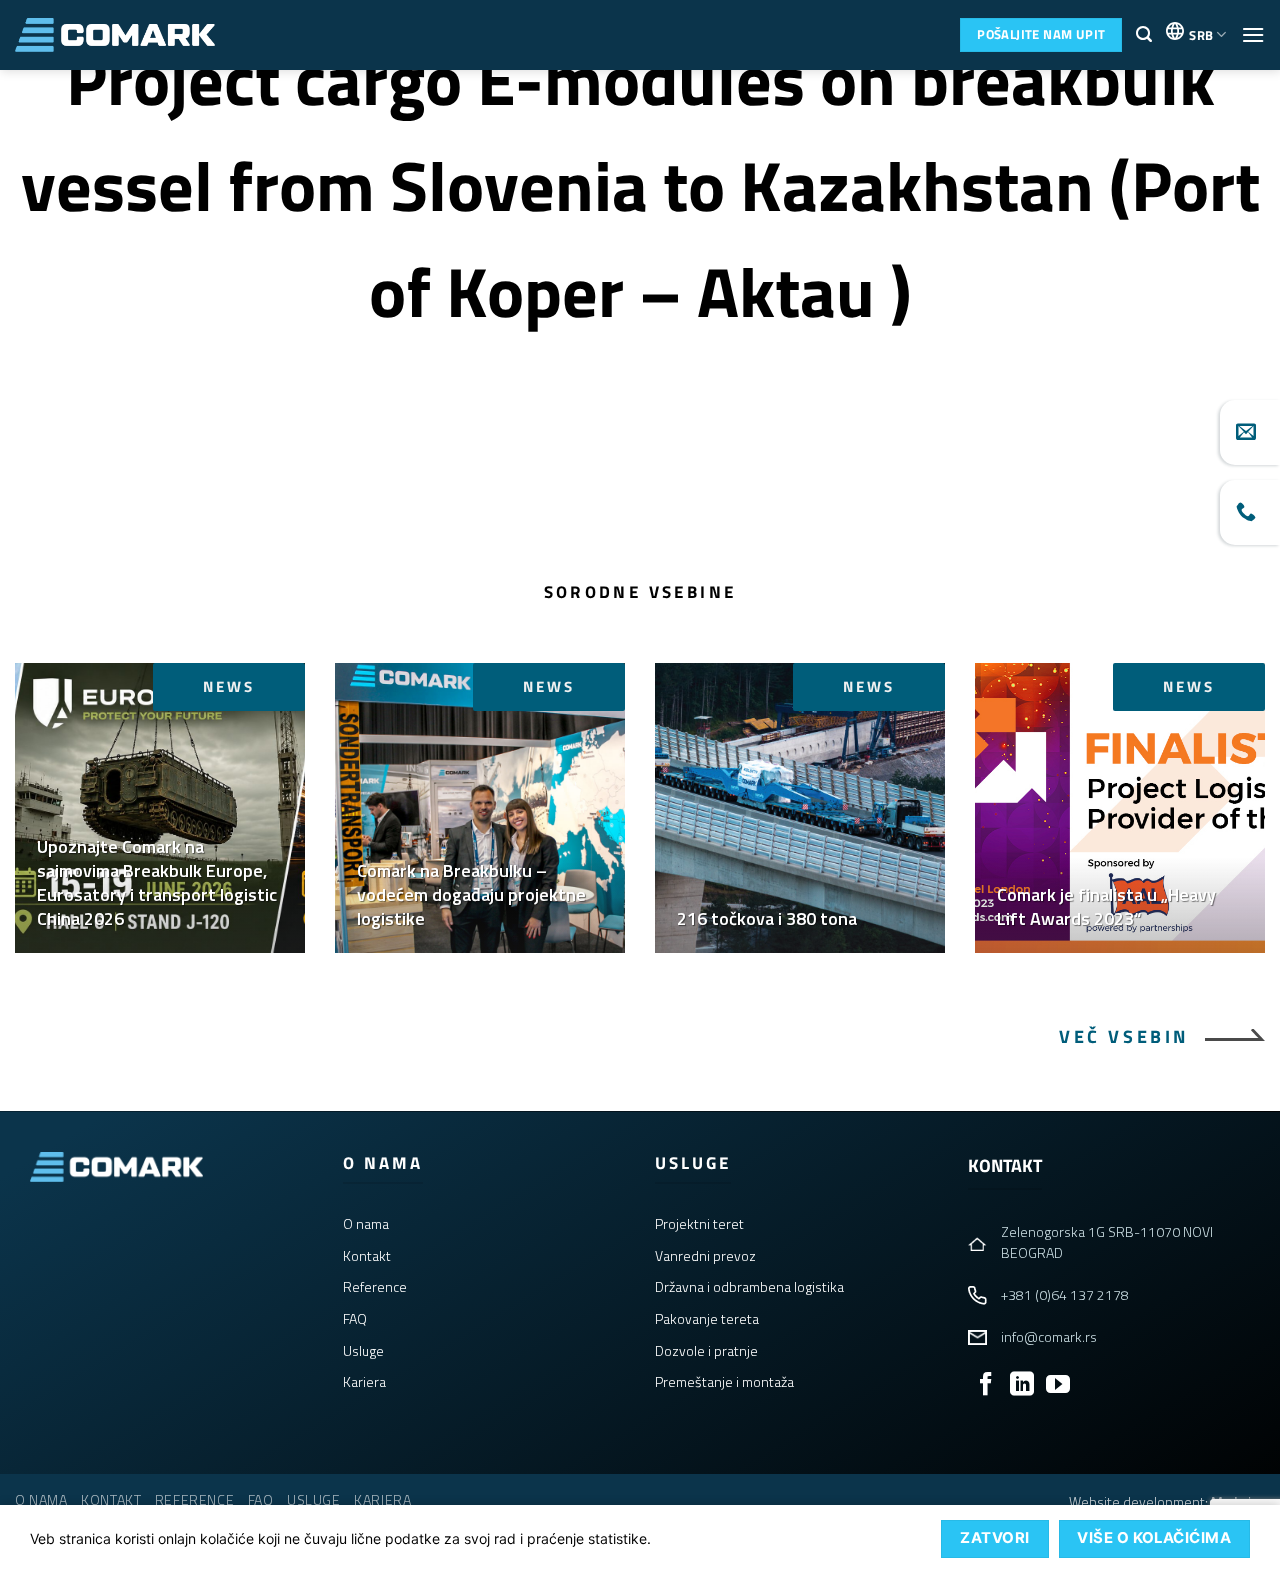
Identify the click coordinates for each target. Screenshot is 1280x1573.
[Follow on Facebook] (986, 1385)
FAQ (355, 1318)
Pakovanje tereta (707, 1318)
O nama (366, 1223)
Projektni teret (699, 1223)
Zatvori (994, 1538)
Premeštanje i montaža (724, 1381)
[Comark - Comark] (115, 35)
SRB (1201, 35)
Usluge (363, 1350)
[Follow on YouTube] (1058, 1385)
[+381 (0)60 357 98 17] (1250, 512)
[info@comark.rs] (1250, 432)
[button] (1144, 34)
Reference (375, 1286)
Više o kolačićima (1154, 1538)
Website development (1137, 1501)
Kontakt (367, 1255)
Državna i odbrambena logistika (749, 1286)
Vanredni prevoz (705, 1255)
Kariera (364, 1381)
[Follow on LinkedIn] (1022, 1385)
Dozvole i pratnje (706, 1350)
